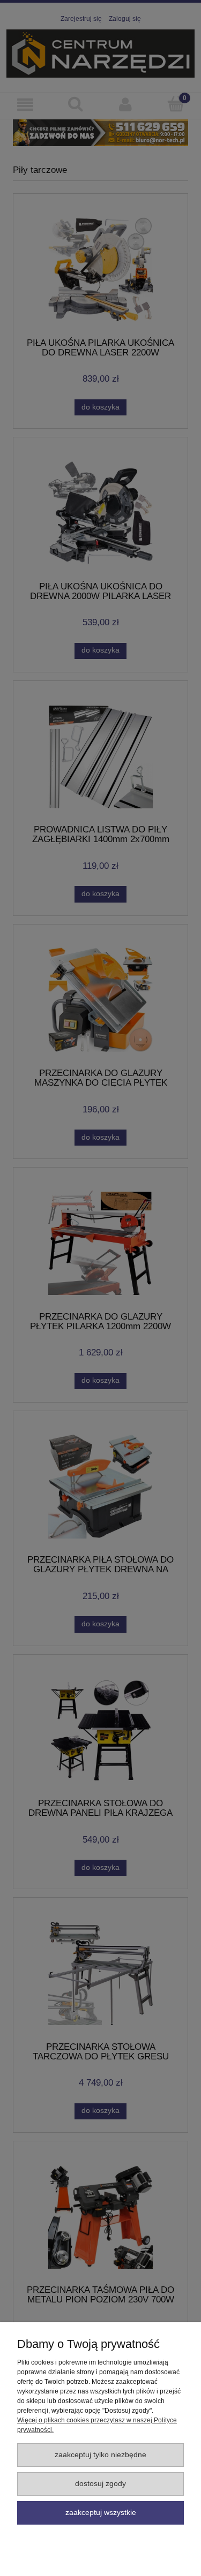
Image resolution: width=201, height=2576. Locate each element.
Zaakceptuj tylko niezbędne (100, 2455)
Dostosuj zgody (100, 2484)
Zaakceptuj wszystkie (101, 2513)
